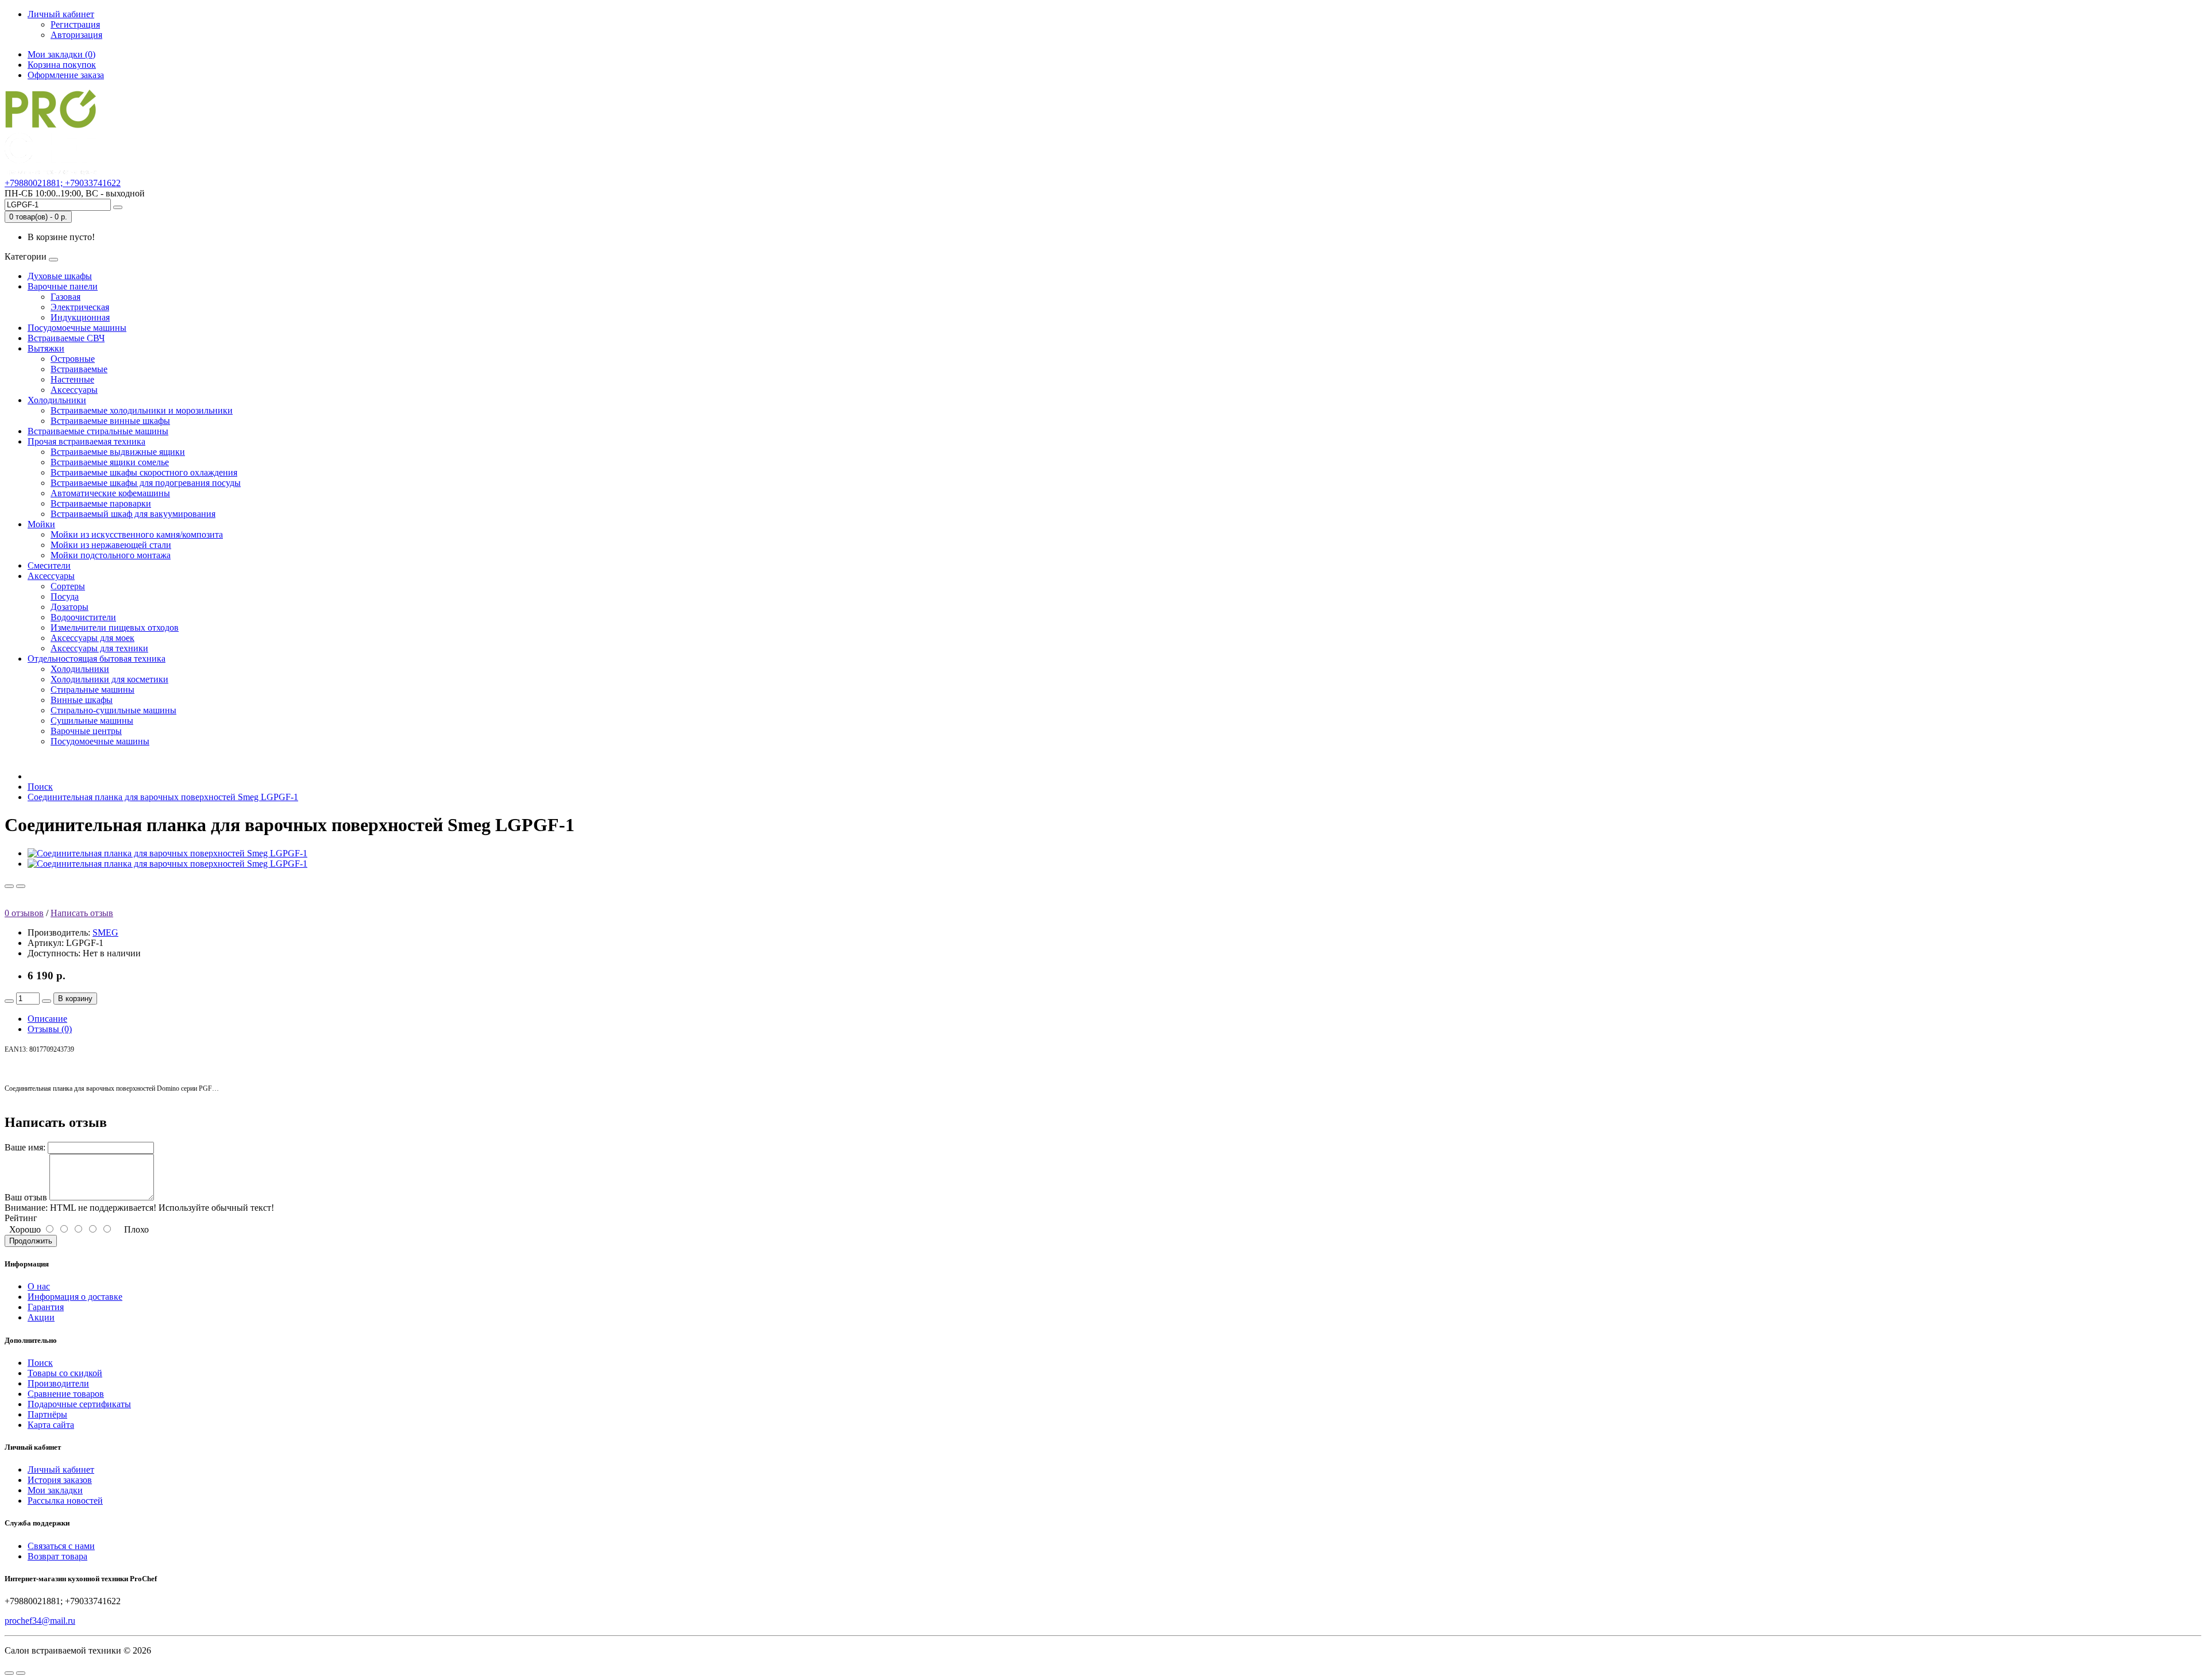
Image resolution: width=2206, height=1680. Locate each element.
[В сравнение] (21, 886)
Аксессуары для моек (92, 638)
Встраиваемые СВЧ (66, 338)
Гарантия (46, 1307)
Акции (41, 1317)
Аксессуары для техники (99, 648)
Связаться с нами (61, 1546)
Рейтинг (21, 1218)
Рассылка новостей (65, 1501)
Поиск (40, 787)
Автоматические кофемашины (110, 493)
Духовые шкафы (60, 276)
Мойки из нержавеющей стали (111, 545)
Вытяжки (46, 348)
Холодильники (57, 400)
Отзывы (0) (50, 1029)
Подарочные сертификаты (79, 1404)
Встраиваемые (79, 369)
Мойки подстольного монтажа (111, 555)
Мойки (41, 524)
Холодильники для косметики (109, 679)
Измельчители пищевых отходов (115, 627)
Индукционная (80, 317)
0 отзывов (24, 913)
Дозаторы (70, 607)
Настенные (72, 379)
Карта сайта (51, 1425)
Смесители (49, 565)
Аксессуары (74, 390)
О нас (39, 1286)
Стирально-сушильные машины (113, 710)
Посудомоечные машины (77, 328)
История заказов (60, 1480)
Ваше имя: (25, 1147)
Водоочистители (83, 617)
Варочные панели (63, 286)
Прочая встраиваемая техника (86, 441)
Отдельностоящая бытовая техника (97, 659)
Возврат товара (57, 1556)
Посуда (65, 596)
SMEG (105, 932)
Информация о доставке (75, 1297)
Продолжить (31, 1241)
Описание (47, 1019)
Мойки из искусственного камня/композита (137, 534)
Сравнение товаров (66, 1394)
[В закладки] (9, 886)
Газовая (65, 297)
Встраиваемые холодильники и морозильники (142, 410)
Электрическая (80, 307)
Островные (73, 359)
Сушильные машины (92, 721)
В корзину (75, 999)
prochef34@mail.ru (40, 1621)
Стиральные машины (92, 690)
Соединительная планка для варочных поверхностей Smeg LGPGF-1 (163, 797)
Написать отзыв (82, 913)
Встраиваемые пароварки (101, 503)
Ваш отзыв (26, 1197)
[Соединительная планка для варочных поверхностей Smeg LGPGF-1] (167, 853)
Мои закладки (55, 1490)
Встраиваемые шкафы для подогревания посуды (146, 483)
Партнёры (47, 1414)
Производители (58, 1383)
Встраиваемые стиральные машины (98, 431)
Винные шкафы (82, 700)
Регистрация (75, 24)
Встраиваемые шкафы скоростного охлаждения (144, 472)
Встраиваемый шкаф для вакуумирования (133, 514)
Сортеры (68, 586)
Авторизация (76, 35)
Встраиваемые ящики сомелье (110, 462)
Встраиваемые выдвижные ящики (118, 452)
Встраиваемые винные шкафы (110, 421)
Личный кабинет (61, 1469)
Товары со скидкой (65, 1373)
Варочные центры (86, 731)
